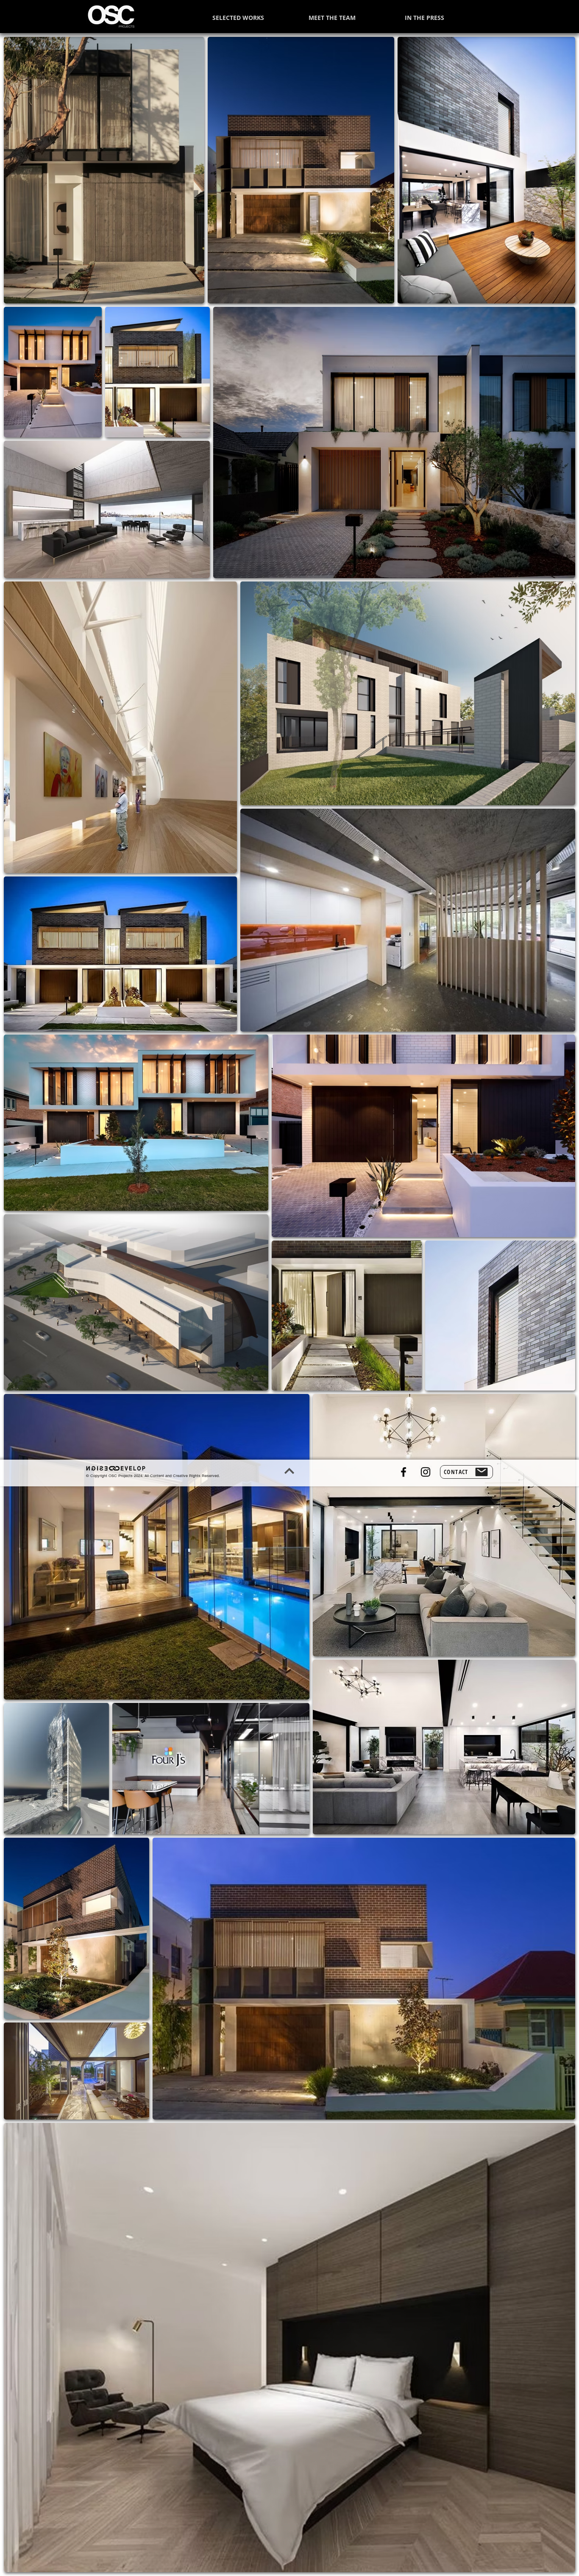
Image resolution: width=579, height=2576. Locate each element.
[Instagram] (426, 1472)
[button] (466, 1472)
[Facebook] (404, 1472)
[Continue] (289, 1471)
